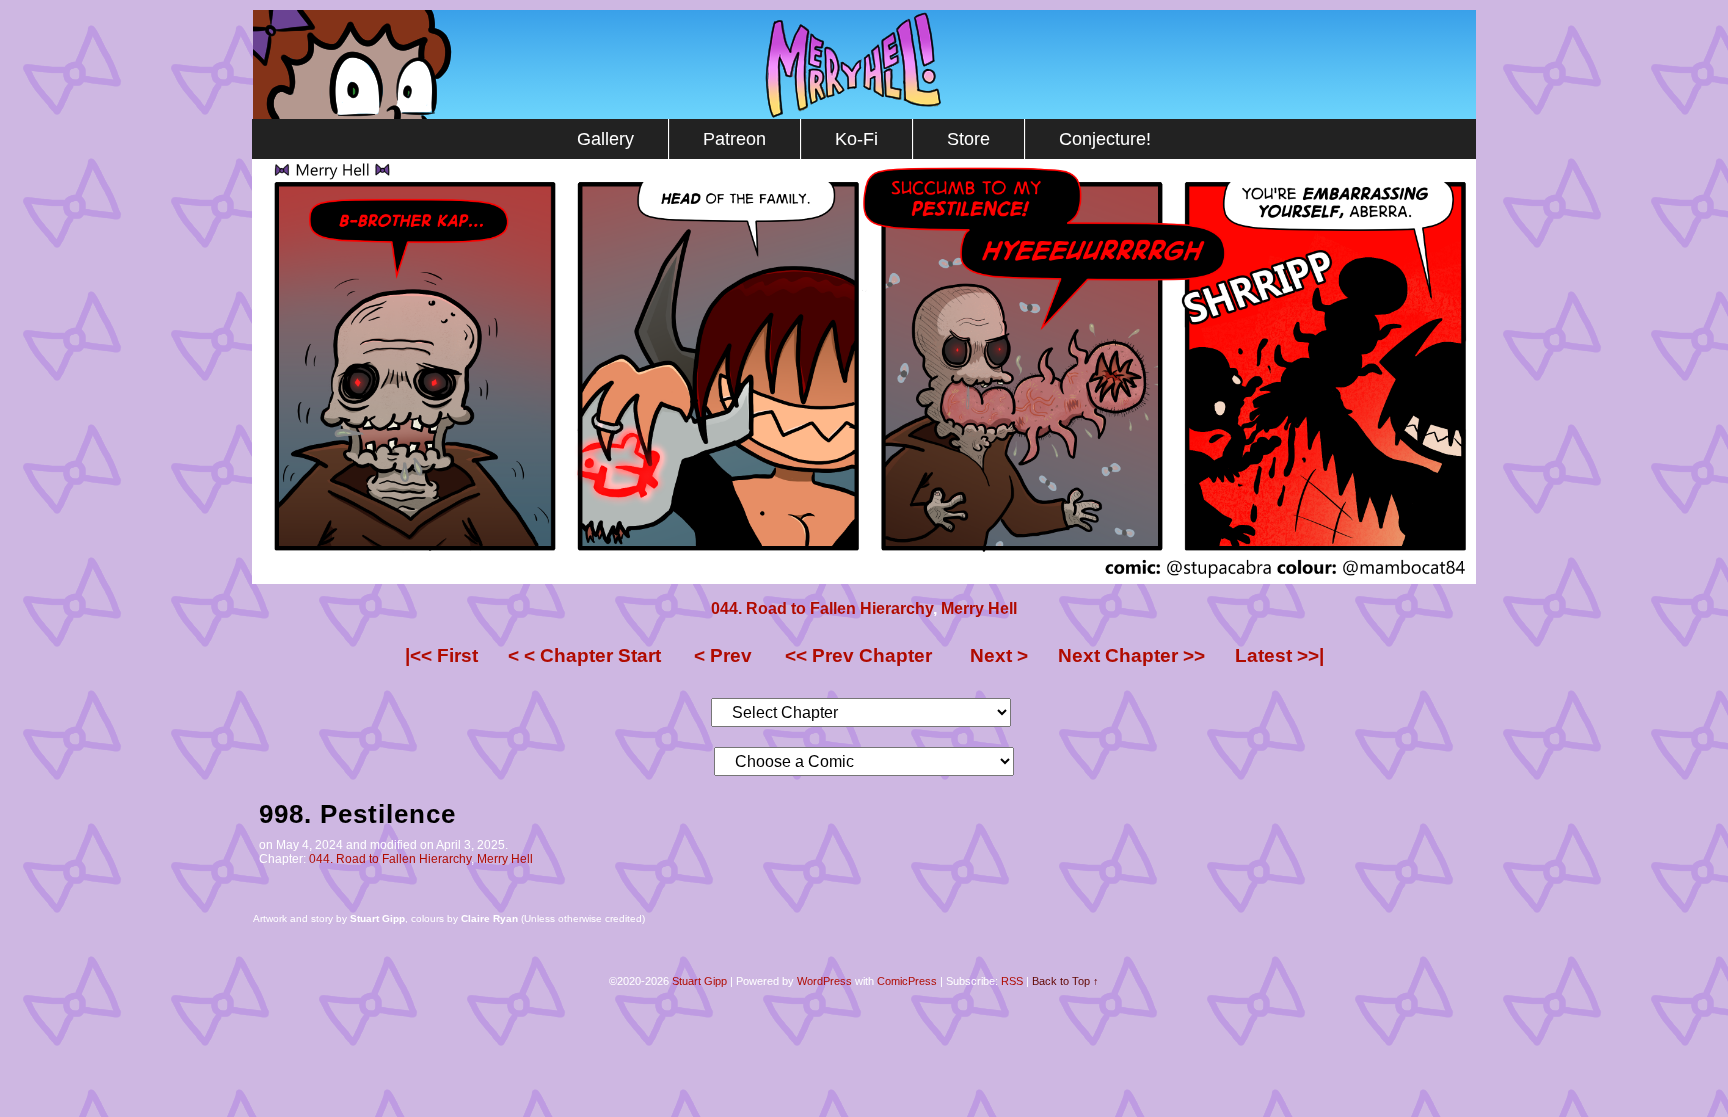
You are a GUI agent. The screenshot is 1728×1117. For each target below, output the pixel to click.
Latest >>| (1279, 655)
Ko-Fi (856, 139)
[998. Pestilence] (864, 579)
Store (968, 139)
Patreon (734, 139)
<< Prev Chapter (858, 655)
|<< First (441, 655)
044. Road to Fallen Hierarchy (822, 608)
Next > (999, 655)
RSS (1012, 981)
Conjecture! (1105, 139)
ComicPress (907, 981)
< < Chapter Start (584, 655)
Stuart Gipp (699, 981)
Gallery (605, 139)
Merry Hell (864, 64)
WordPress (824, 981)
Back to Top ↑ (1065, 981)
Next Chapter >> (1131, 655)
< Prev (723, 655)
